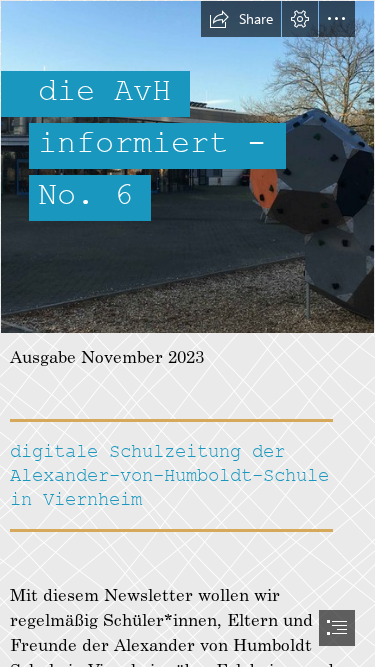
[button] (241, 19)
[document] (187, 333)
